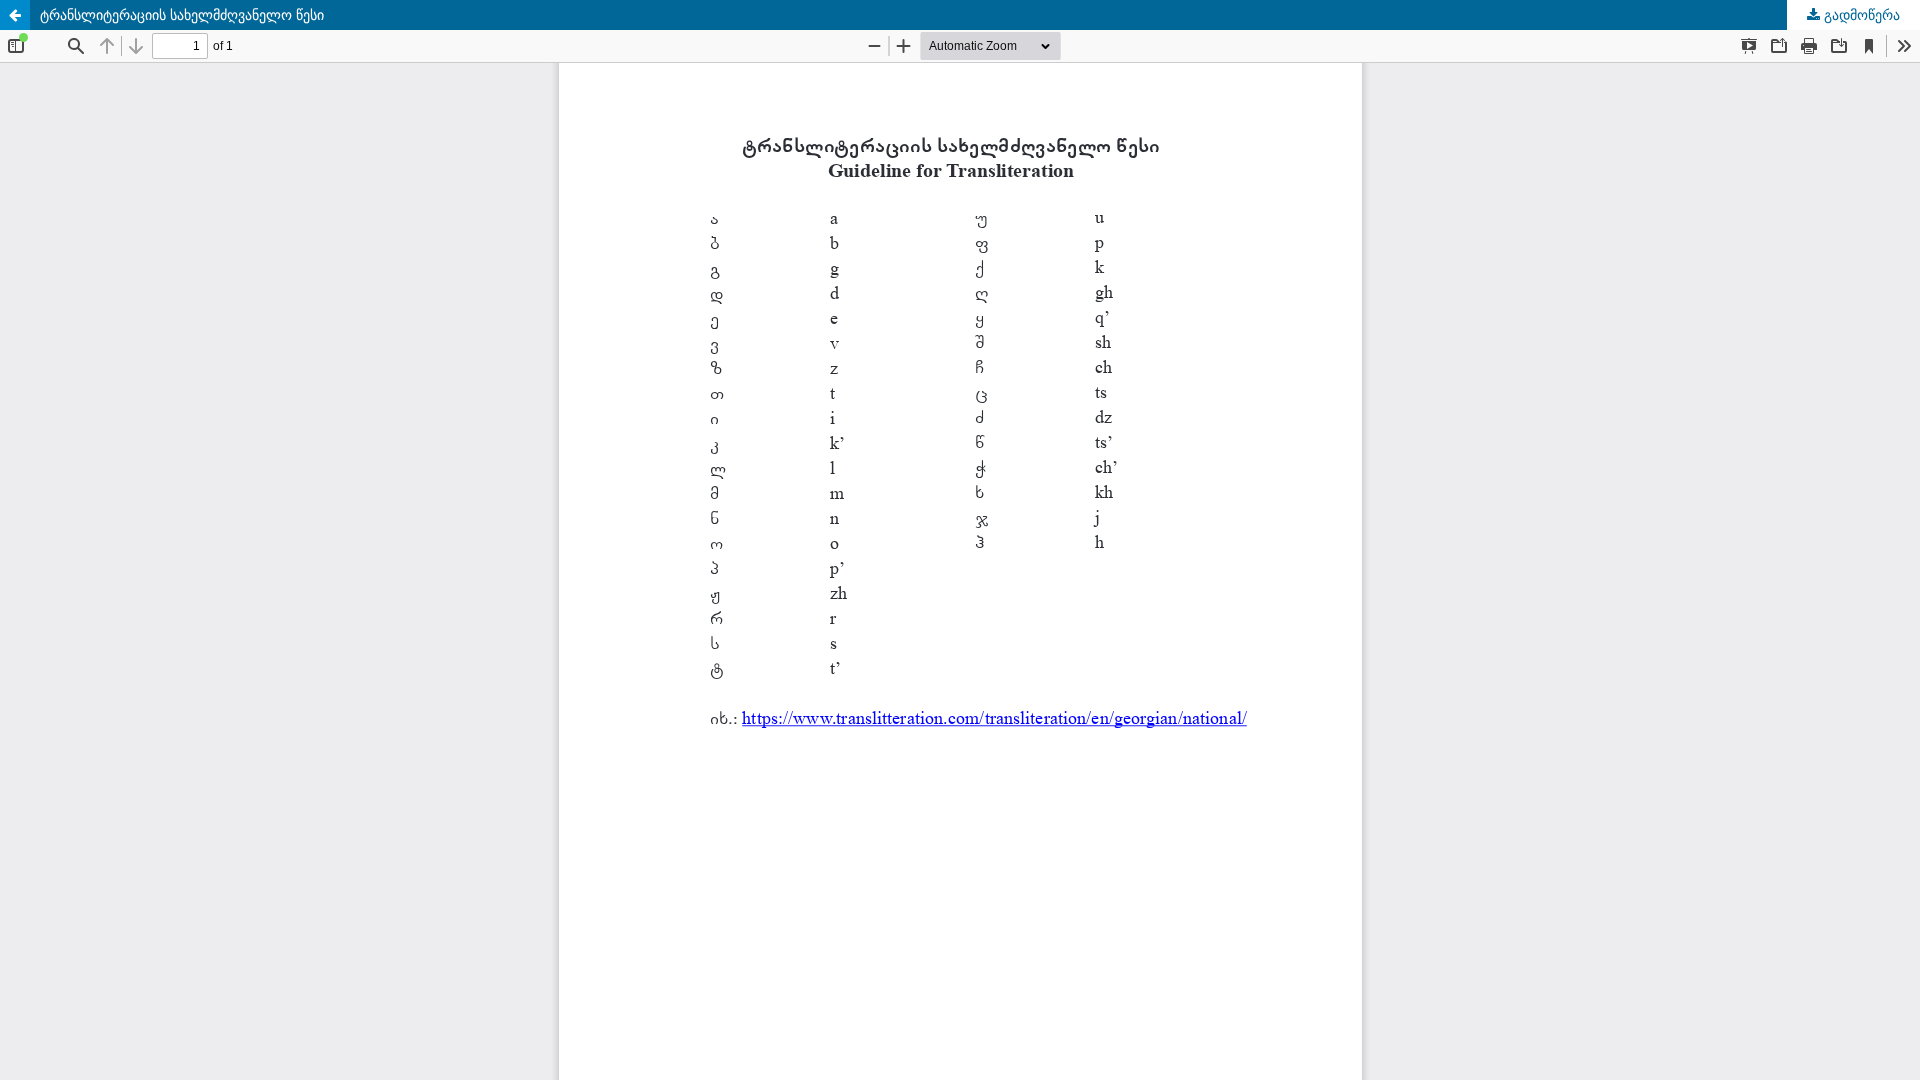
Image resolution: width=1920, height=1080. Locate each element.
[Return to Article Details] (15, 15)
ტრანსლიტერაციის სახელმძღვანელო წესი (182, 14)
